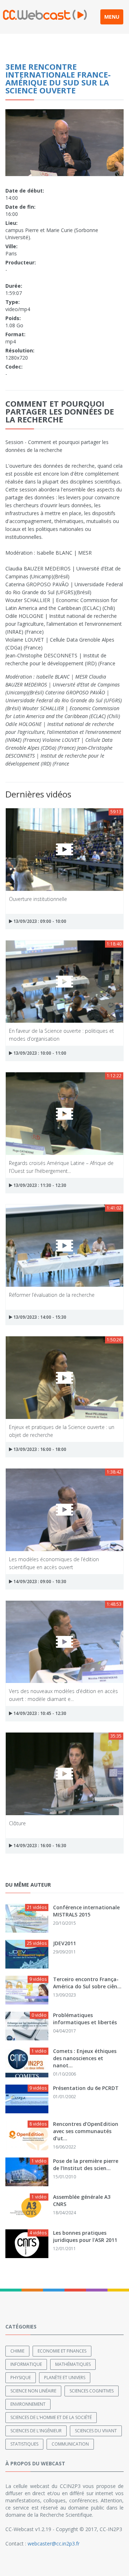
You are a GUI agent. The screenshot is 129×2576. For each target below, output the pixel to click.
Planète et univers (65, 2378)
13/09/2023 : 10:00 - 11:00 (39, 1053)
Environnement (28, 2404)
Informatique (26, 2364)
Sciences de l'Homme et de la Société (51, 2417)
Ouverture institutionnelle (38, 899)
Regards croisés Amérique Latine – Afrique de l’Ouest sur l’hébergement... (61, 1167)
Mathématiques (73, 2364)
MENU (112, 17)
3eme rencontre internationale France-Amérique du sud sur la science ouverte (58, 78)
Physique (21, 2378)
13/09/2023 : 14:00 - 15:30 (39, 1317)
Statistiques (24, 2444)
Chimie (17, 2351)
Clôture (17, 1823)
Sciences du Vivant (96, 2431)
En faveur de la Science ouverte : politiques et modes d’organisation (61, 1034)
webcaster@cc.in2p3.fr (54, 2543)
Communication (70, 2444)
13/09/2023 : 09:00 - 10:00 (39, 921)
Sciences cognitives (92, 2391)
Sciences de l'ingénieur (36, 2431)
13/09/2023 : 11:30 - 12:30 (39, 1185)
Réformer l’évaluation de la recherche (52, 1295)
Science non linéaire (33, 2391)
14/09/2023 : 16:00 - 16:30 (39, 1846)
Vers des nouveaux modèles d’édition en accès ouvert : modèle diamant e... (63, 1695)
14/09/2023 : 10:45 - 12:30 (39, 1713)
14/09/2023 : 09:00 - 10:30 (39, 1581)
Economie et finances (62, 2351)
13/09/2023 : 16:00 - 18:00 (39, 1449)
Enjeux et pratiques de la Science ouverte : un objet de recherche (62, 1431)
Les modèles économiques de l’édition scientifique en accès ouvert (54, 1563)
